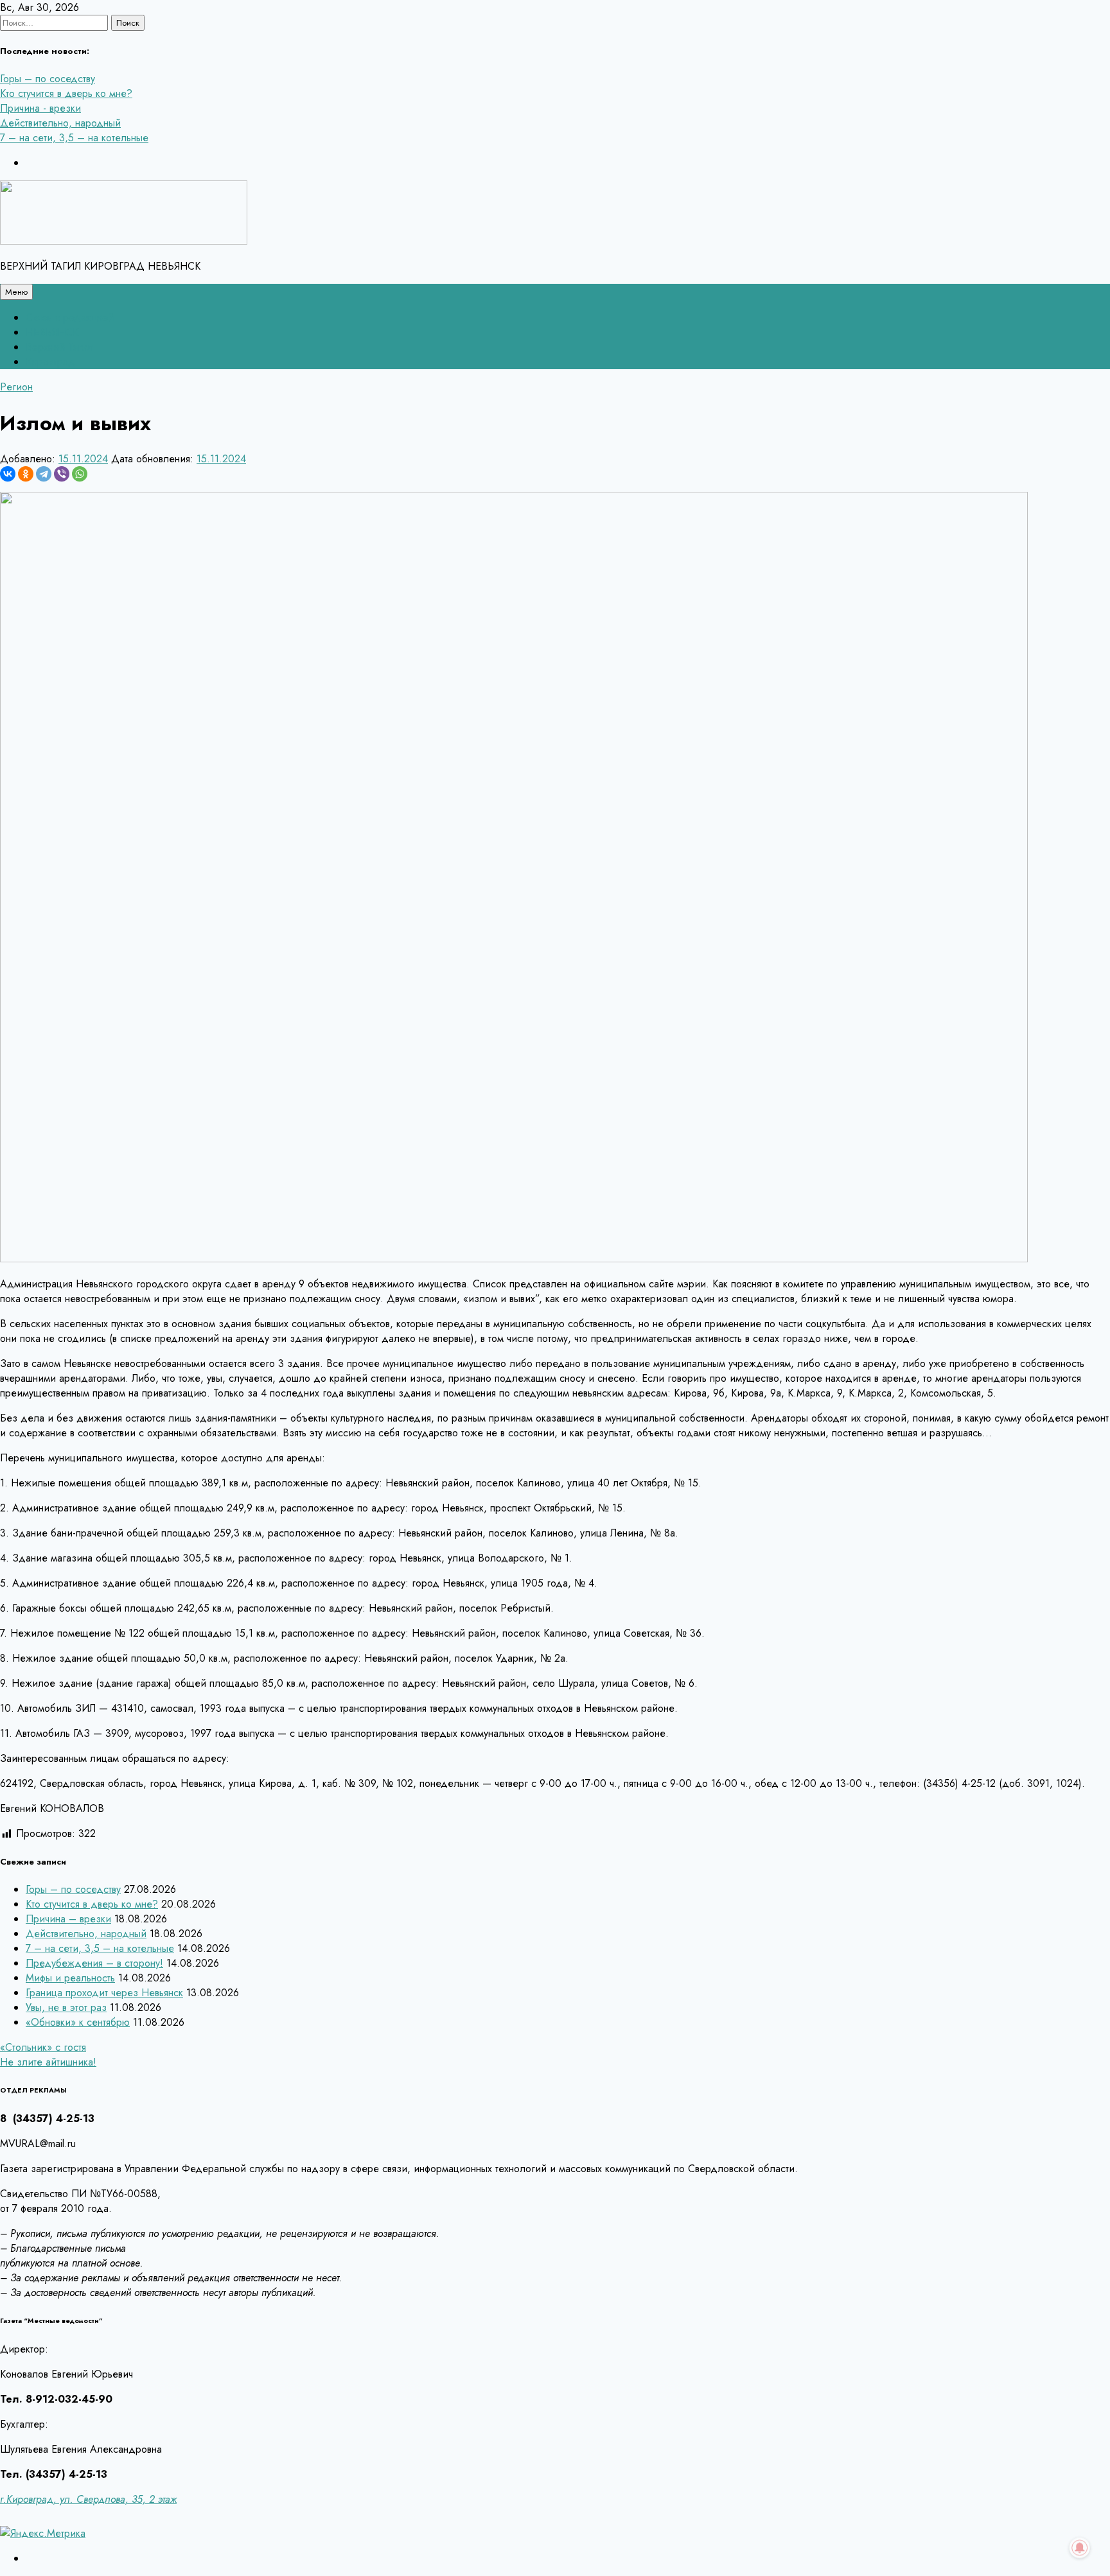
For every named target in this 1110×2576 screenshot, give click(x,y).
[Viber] (62, 474)
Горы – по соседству (48, 79)
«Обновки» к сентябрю (78, 2022)
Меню (16, 292)
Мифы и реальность (70, 1978)
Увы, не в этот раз (66, 2007)
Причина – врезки (68, 1919)
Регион (16, 387)
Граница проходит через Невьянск (104, 1993)
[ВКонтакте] (8, 474)
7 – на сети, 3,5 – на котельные (74, 138)
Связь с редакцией (70, 318)
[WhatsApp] (80, 474)
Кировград (50, 362)
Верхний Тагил (59, 347)
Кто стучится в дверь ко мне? (66, 93)
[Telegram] (44, 474)
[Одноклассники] (26, 474)
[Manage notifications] (1080, 2548)
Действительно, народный (60, 123)
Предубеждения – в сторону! (94, 1963)
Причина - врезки (40, 108)
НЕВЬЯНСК (52, 332)
